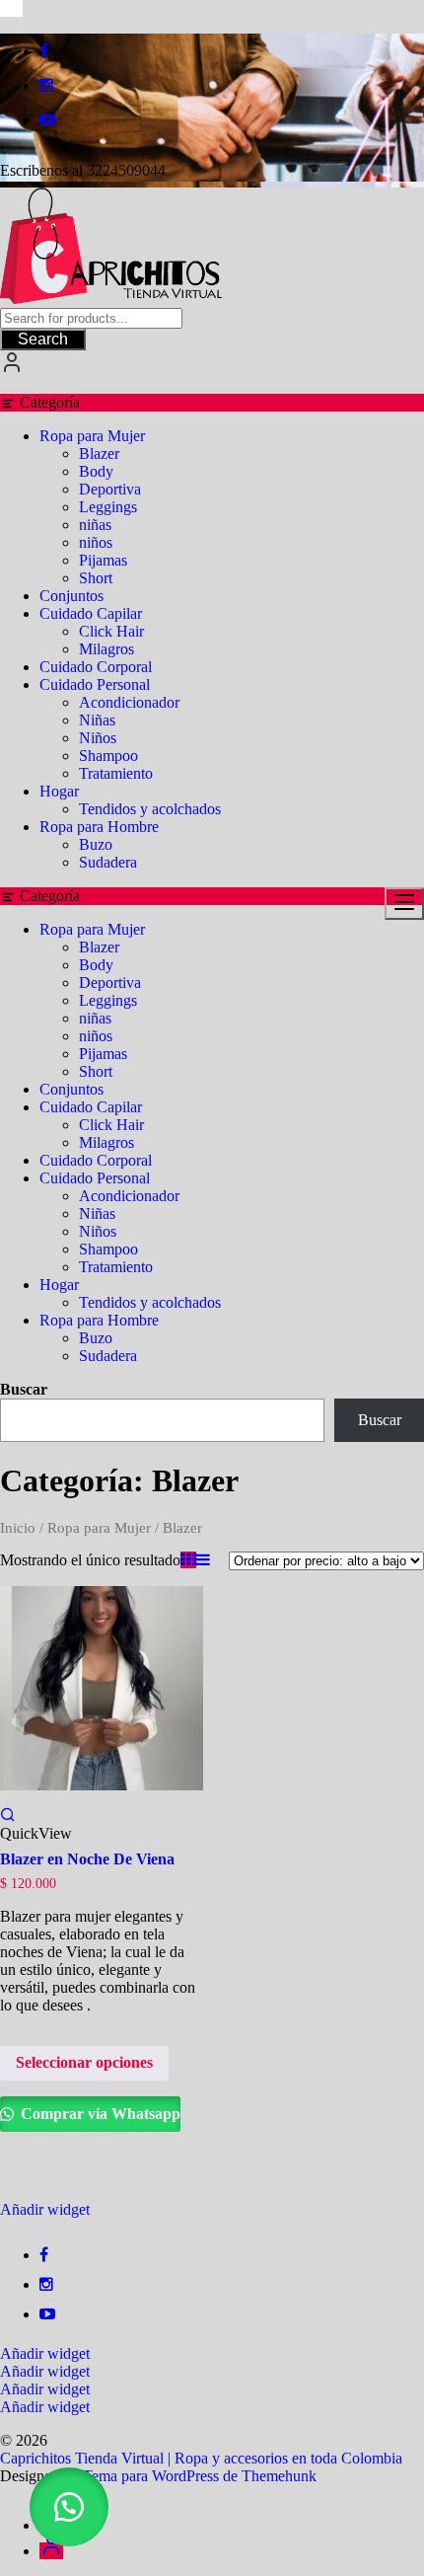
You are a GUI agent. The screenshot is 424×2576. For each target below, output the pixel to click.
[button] (69, 2507)
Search (43, 339)
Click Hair (111, 631)
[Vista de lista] (203, 1560)
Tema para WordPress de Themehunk (200, 2476)
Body (96, 471)
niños (96, 542)
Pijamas (103, 560)
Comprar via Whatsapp (99, 2114)
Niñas (97, 720)
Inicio (18, 1528)
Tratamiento (116, 773)
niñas (95, 525)
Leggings (108, 507)
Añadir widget (45, 2209)
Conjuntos (71, 596)
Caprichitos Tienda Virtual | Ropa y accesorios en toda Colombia (201, 2458)
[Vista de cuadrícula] (188, 1560)
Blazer (99, 454)
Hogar (59, 791)
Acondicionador (129, 702)
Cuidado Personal (95, 684)
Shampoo (108, 756)
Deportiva (110, 489)
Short (96, 578)
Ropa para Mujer (92, 436)
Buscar (24, 1389)
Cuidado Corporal (96, 667)
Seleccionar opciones (84, 2062)
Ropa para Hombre (99, 827)
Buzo (96, 844)
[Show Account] (12, 369)
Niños (98, 738)
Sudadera (108, 862)
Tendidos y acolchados (150, 809)
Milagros (106, 649)
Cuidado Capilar (91, 613)
